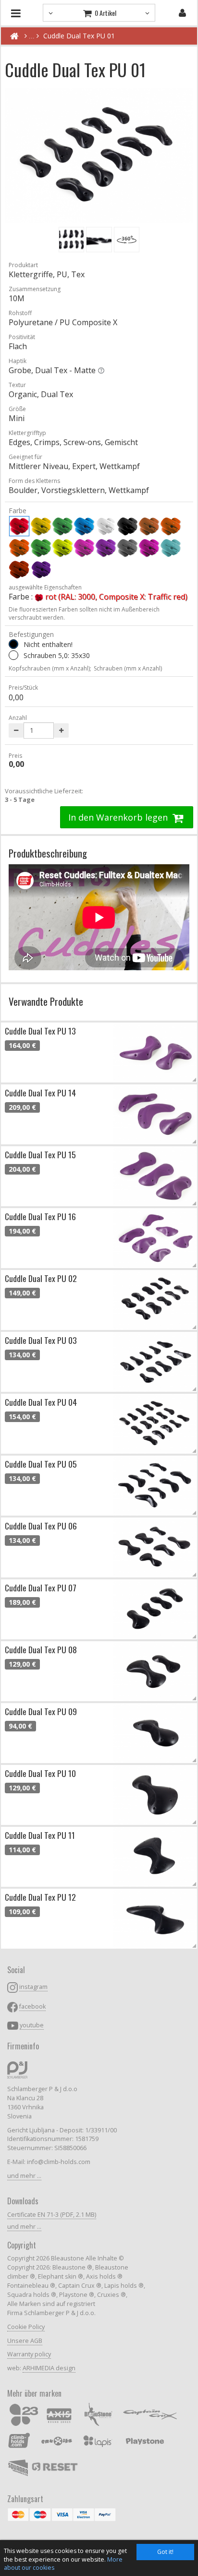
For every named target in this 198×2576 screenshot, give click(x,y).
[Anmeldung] (182, 13)
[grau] (127, 548)
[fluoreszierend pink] (84, 548)
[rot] (19, 526)
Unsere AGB (25, 2341)
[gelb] (41, 526)
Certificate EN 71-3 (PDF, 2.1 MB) (52, 2215)
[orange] (171, 526)
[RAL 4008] (41, 569)
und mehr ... (24, 2176)
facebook (32, 2006)
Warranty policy (29, 2354)
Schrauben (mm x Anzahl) (128, 668)
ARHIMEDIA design (49, 2368)
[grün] (62, 526)
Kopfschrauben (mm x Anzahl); (50, 668)
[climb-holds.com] (14, 36)
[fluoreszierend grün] (41, 548)
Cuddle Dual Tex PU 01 (79, 36)
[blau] (84, 526)
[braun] (149, 526)
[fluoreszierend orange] (19, 548)
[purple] (149, 548)
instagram (33, 1987)
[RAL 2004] (19, 569)
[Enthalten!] (13, 655)
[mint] (171, 548)
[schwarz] (127, 526)
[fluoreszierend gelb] (62, 548)
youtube (32, 2025)
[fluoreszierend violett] (106, 548)
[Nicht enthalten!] (13, 644)
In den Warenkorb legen (119, 817)
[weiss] (106, 526)
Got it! (165, 2552)
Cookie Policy (26, 2327)
